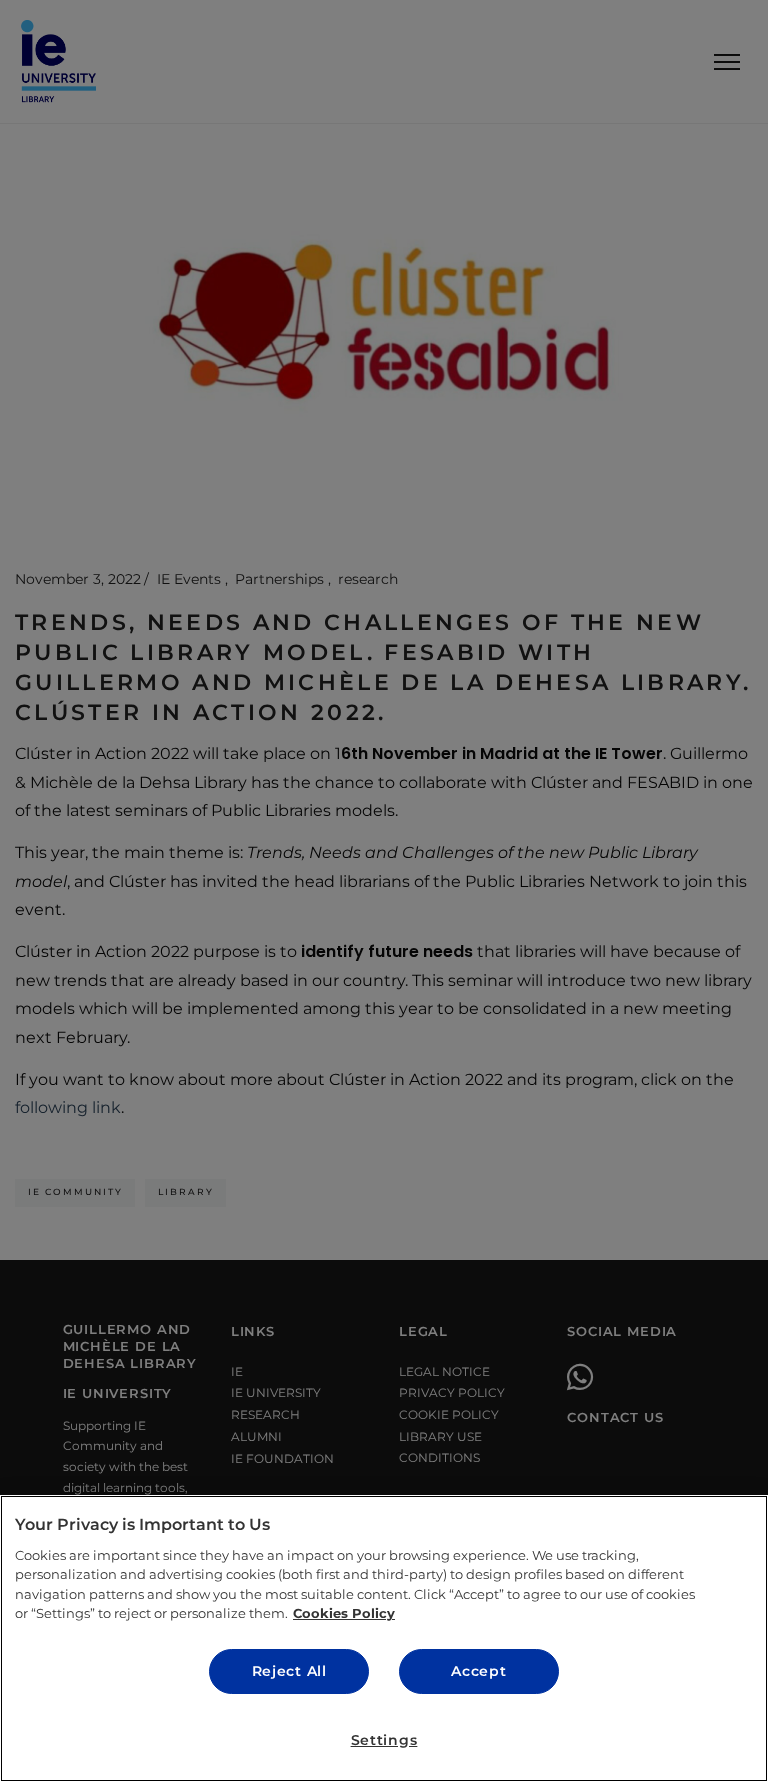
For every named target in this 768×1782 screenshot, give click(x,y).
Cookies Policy (344, 1613)
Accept (478, 1671)
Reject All (289, 1671)
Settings (384, 1740)
